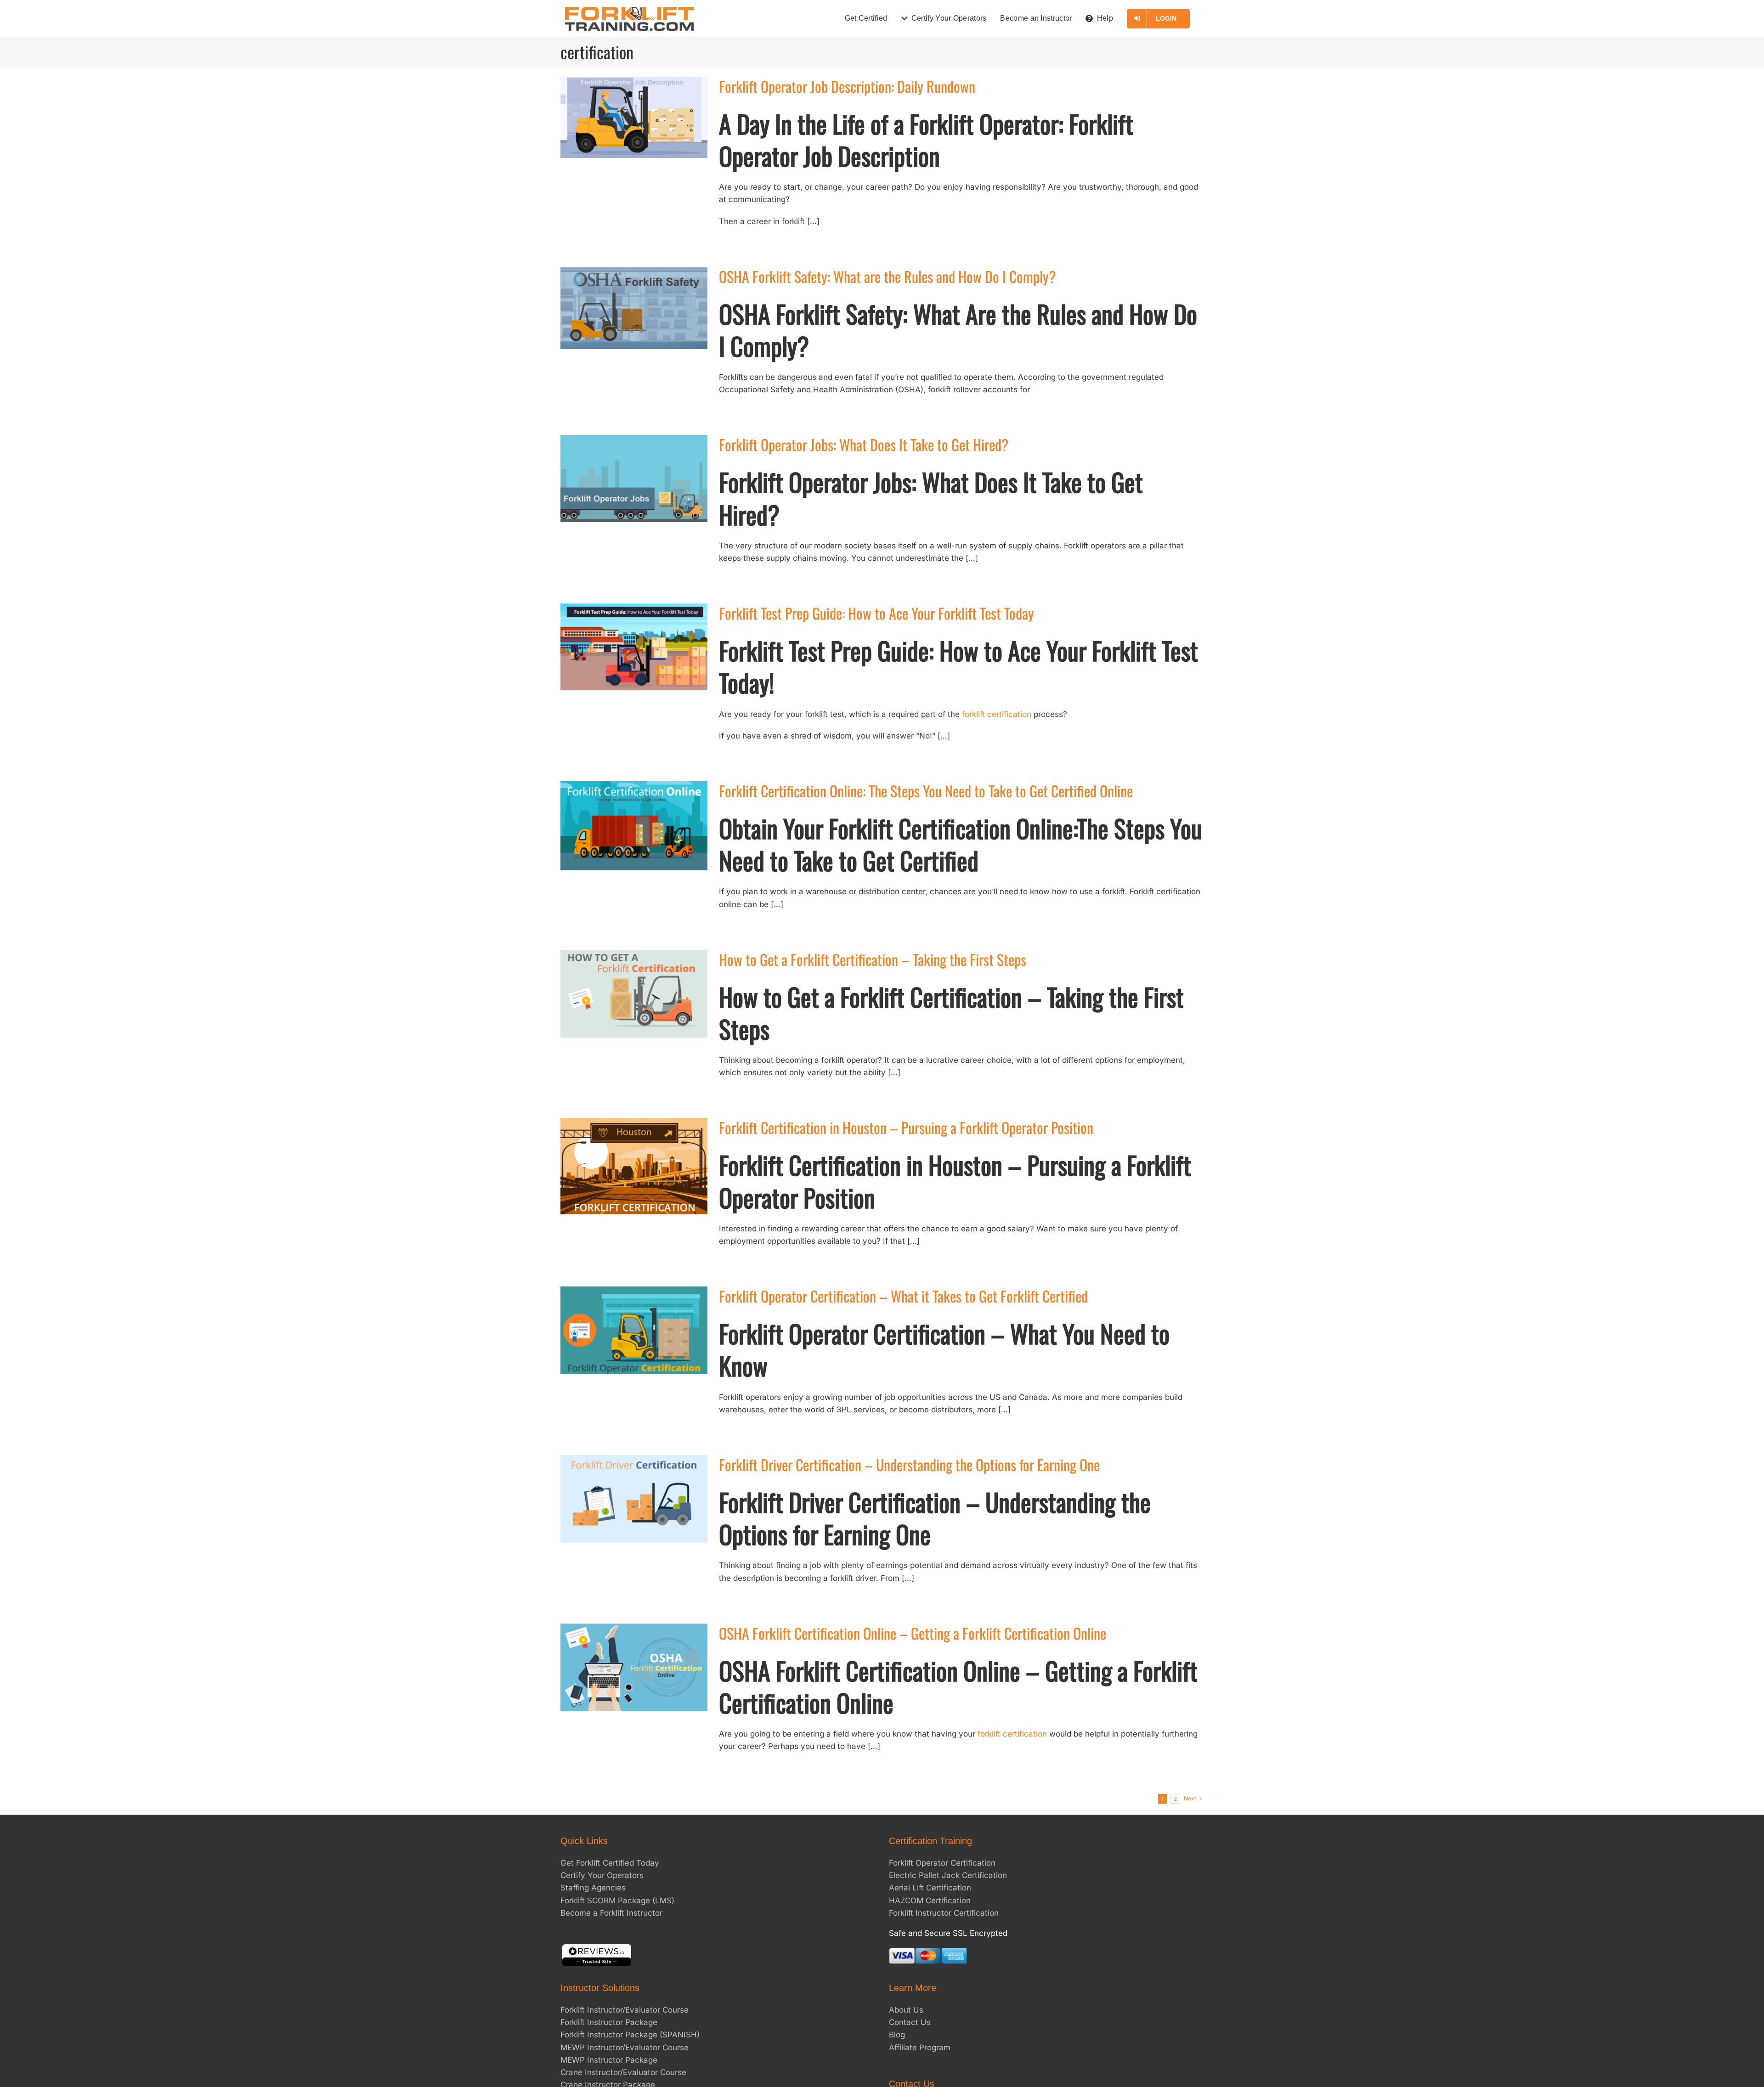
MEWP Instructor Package (609, 2060)
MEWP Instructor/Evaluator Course (625, 2048)
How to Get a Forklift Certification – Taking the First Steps (873, 959)
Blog (897, 2035)
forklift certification (997, 714)
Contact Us (910, 2023)
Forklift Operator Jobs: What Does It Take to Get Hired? (864, 444)
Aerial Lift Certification (930, 1888)
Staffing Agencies (593, 1888)
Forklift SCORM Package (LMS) (617, 1901)
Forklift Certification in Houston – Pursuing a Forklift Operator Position (906, 1127)
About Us (906, 2010)
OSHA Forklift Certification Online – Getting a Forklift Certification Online (913, 1633)
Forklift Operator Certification (942, 1863)
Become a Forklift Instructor (611, 1913)
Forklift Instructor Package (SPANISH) (630, 2035)
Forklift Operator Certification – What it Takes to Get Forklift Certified (903, 1296)
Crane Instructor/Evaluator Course (623, 2072)
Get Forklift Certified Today (610, 1863)
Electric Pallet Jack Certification (948, 1876)
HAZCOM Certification (930, 1901)
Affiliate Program (920, 2048)
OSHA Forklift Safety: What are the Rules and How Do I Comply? (887, 276)
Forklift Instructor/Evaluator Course (625, 2010)
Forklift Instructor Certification (944, 1913)
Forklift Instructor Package (609, 2023)
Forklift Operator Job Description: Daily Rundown (847, 86)
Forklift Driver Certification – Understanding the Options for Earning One (909, 1464)
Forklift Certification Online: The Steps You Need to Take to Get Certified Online (926, 791)
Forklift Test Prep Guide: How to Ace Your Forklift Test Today (876, 613)
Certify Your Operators (602, 1876)
